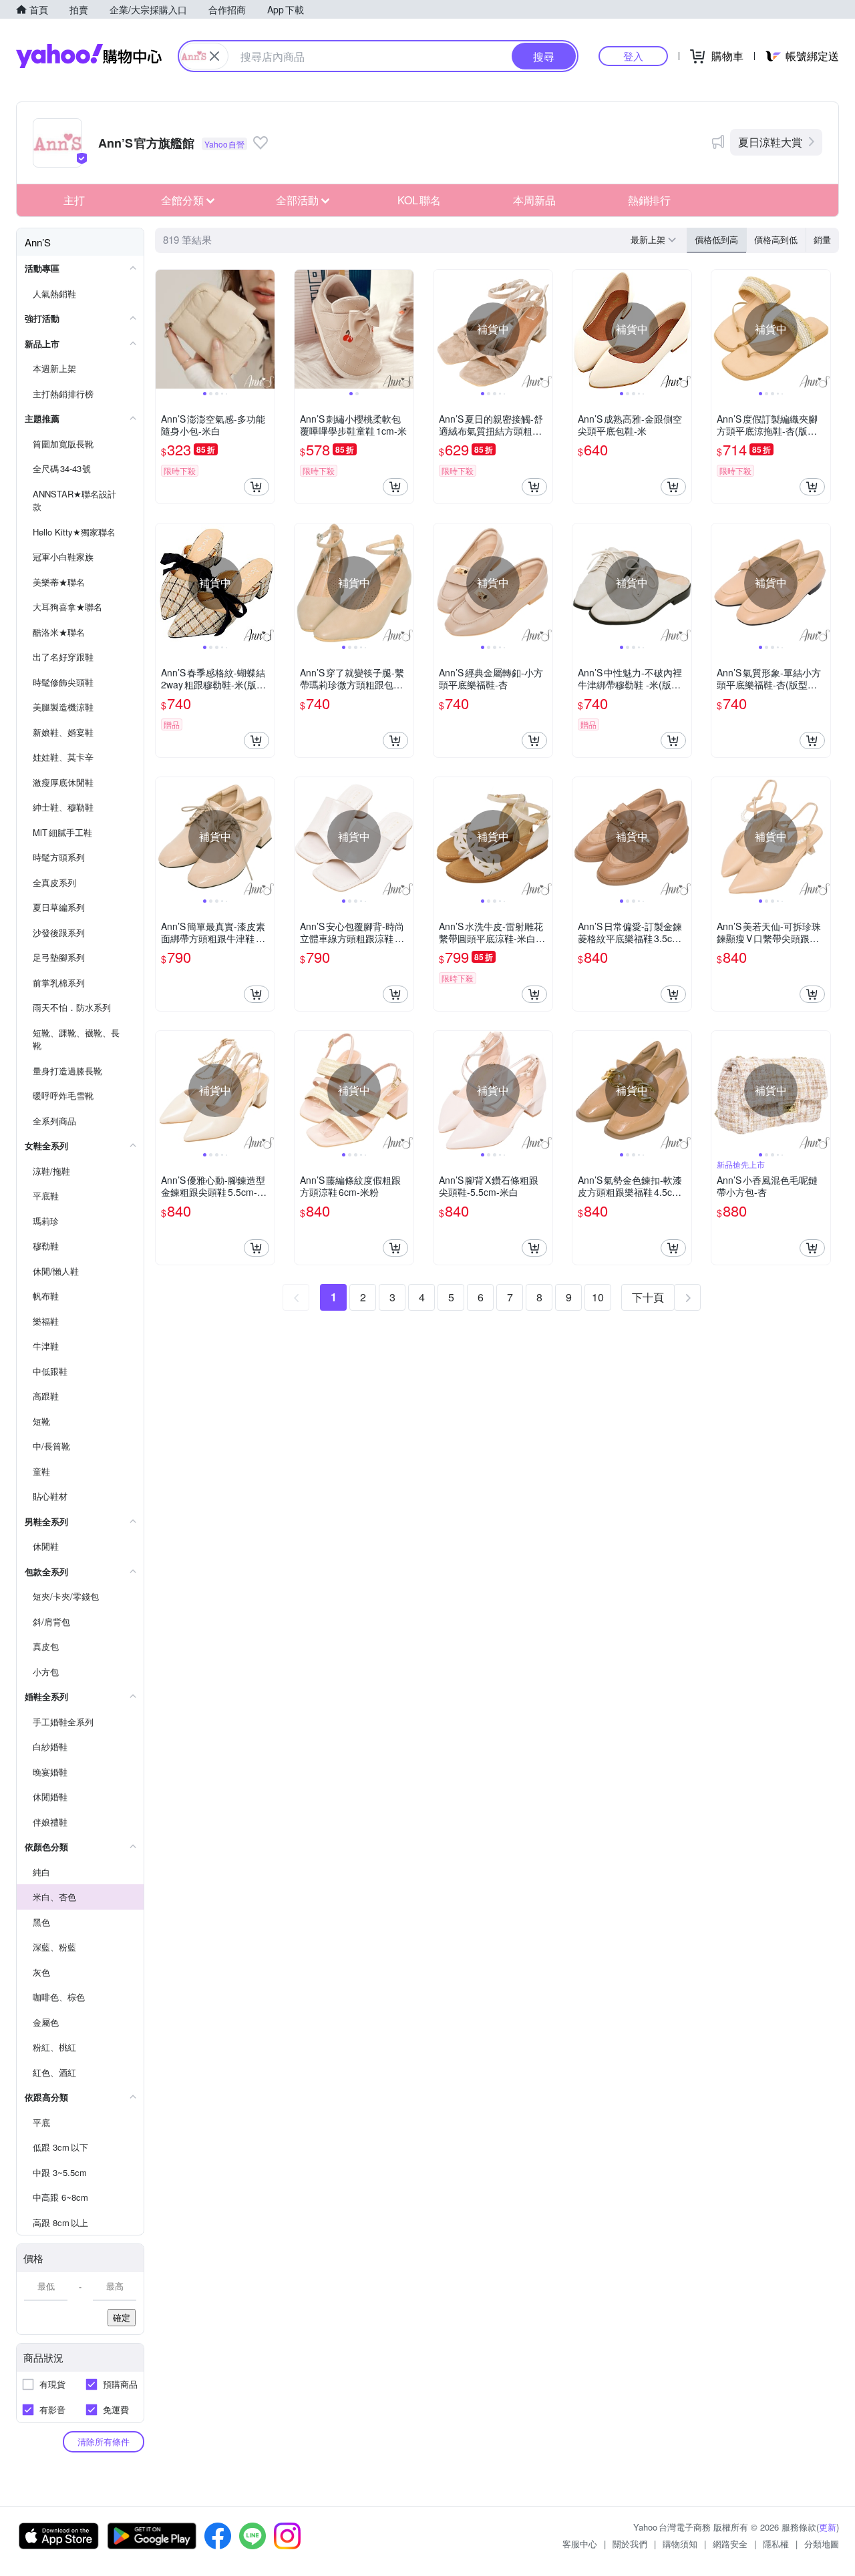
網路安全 (730, 2544)
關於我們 (630, 2544)
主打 (74, 200)
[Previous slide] (164, 329)
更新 (828, 2527)
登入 (633, 56)
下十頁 (648, 1297)
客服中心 (580, 2544)
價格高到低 (776, 239)
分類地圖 (822, 2544)
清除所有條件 (104, 2441)
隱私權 (776, 2544)
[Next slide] (266, 329)
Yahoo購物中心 (89, 56)
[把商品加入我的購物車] (256, 487)
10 (598, 1297)
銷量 (822, 239)
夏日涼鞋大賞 (770, 142)
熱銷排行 (649, 200)
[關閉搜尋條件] (214, 56)
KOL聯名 (419, 200)
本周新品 (534, 200)
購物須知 (680, 2544)
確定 (122, 2317)
